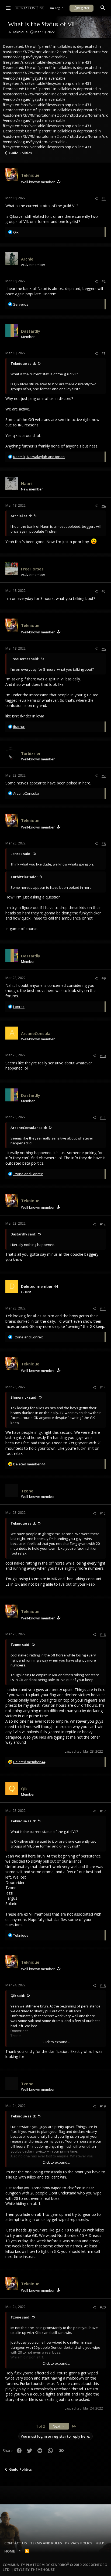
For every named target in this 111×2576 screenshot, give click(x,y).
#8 (104, 844)
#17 (103, 1811)
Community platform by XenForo (55, 2567)
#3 (104, 353)
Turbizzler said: (24, 877)
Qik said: (18, 1996)
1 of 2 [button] (41, 2426)
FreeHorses (32, 569)
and (28, 1174)
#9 (104, 978)
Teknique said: (23, 363)
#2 (104, 281)
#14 (103, 1387)
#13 (103, 1309)
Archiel (28, 259)
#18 (103, 1986)
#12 (103, 1224)
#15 (103, 1513)
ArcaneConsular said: (29, 1128)
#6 (104, 649)
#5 (104, 591)
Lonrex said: (21, 854)
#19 (103, 2106)
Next (57, 2426)
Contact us (16, 2543)
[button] (8, 8)
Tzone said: (20, 1645)
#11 (103, 1118)
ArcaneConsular (37, 1033)
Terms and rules (46, 2543)
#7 (104, 776)
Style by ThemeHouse (34, 2570)
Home (10, 2551)
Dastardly (31, 331)
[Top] (20, 2551)
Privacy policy (79, 2543)
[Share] (96, 199)
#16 (103, 1635)
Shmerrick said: (24, 1397)
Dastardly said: (23, 1234)
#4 (104, 506)
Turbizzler (31, 753)
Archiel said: (21, 516)
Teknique (20, 32)
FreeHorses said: (25, 659)
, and (39, 457)
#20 (103, 2307)
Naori (26, 483)
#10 (103, 1056)
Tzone (27, 1491)
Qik (24, 1789)
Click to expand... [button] (56, 2042)
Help (100, 2543)
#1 (104, 199)
